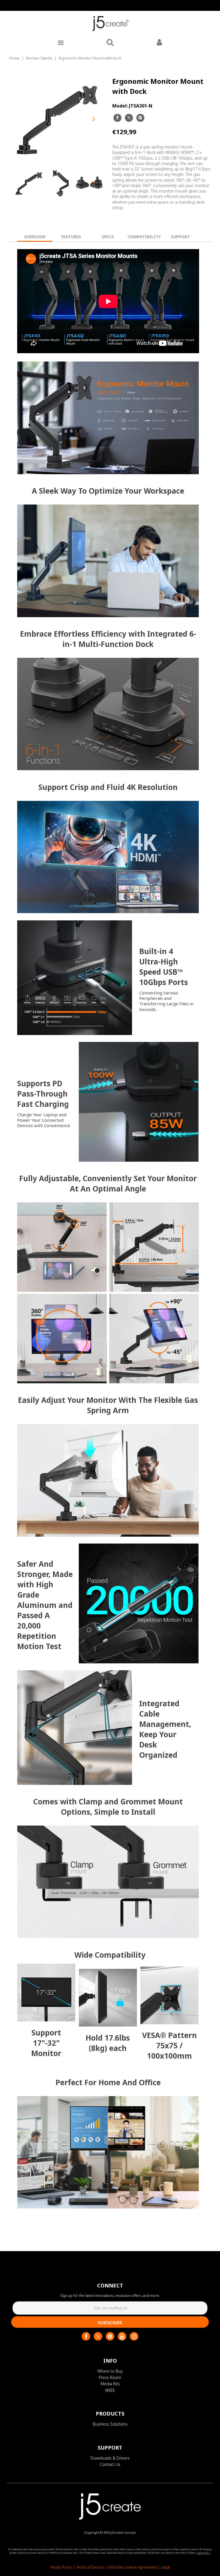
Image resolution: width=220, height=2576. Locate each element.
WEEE (110, 2390)
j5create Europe (124, 2532)
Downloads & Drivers (110, 2458)
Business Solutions (110, 2424)
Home (14, 58)
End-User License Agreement (132, 2567)
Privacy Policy (61, 2567)
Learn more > (204, 2553)
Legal (165, 2567)
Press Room (110, 2377)
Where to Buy (110, 2371)
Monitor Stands (39, 58)
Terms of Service (90, 2567)
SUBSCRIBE (110, 2322)
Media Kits (110, 2384)
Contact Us (110, 2464)
